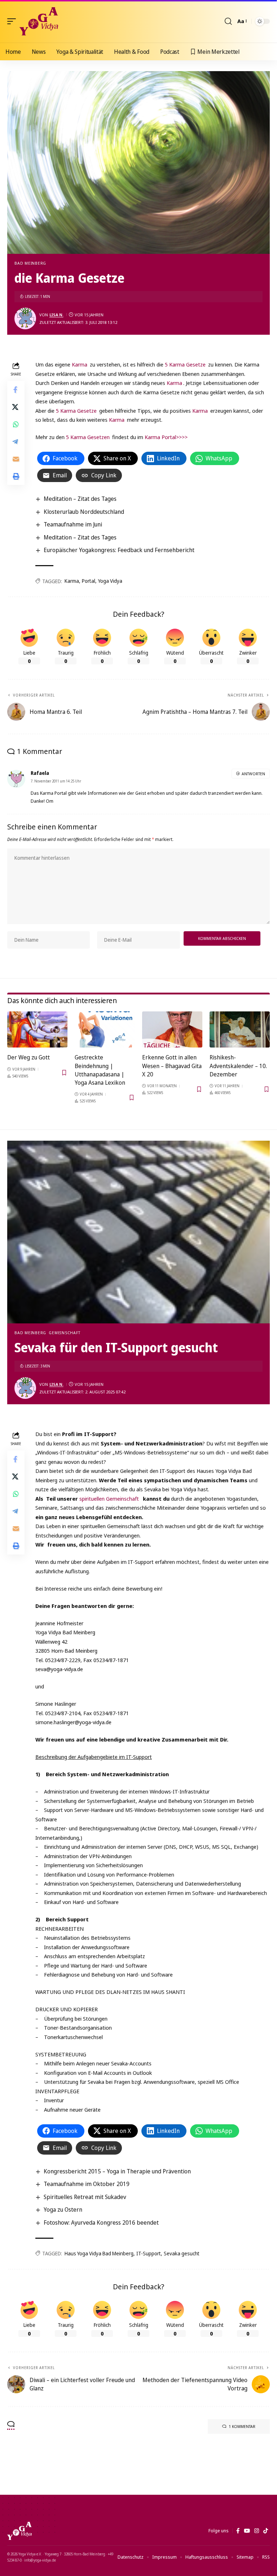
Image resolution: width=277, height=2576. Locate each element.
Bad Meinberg (30, 263)
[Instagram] (257, 2531)
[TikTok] (266, 2531)
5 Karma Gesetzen (88, 437)
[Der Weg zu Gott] (37, 1029)
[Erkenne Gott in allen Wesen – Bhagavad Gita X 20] (172, 1029)
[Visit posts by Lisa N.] (25, 318)
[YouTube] (247, 2531)
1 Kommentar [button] (242, 2426)
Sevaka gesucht (182, 2253)
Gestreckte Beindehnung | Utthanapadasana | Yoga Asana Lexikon (100, 1070)
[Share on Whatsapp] (16, 424)
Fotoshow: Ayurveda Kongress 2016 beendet (101, 2222)
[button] (13, 21)
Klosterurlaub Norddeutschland (84, 512)
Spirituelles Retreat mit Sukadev (85, 2197)
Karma (79, 364)
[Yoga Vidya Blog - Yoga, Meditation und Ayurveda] (39, 21)
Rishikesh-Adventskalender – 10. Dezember (238, 1066)
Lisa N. (56, 315)
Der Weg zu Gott (28, 1057)
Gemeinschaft (64, 1333)
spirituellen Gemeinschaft (109, 1499)
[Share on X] (16, 407)
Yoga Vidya (110, 581)
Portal (89, 581)
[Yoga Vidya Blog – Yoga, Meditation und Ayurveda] (19, 2531)
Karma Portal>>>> (165, 437)
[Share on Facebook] (16, 390)
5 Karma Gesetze (185, 364)
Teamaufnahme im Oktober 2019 (87, 2184)
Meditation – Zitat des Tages (80, 499)
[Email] (16, 459)
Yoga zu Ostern (63, 2209)
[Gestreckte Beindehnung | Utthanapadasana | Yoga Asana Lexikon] (105, 1029)
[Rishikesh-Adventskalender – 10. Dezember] (240, 1029)
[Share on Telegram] (16, 442)
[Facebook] (238, 2531)
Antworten (253, 774)
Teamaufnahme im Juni (73, 524)
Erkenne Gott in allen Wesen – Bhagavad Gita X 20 (172, 1066)
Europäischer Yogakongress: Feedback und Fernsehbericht (119, 550)
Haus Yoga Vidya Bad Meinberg (99, 2253)
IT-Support (149, 2253)
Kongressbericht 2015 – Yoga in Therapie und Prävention (117, 2171)
